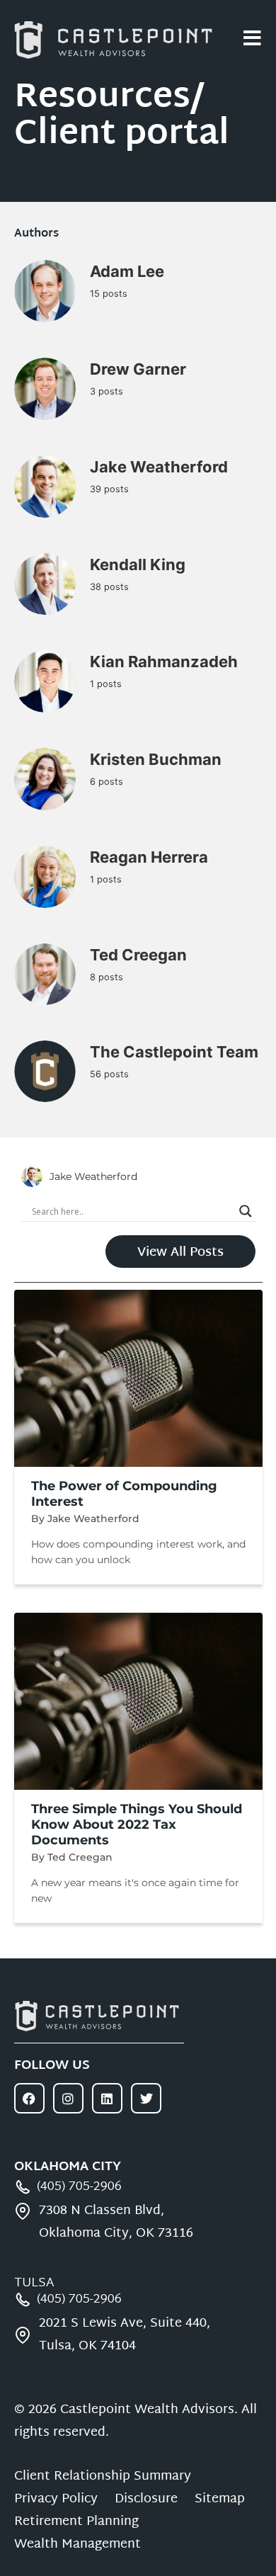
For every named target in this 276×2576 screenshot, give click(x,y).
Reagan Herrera (149, 857)
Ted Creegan (138, 955)
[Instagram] (68, 2098)
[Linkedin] (107, 2098)
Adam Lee (127, 271)
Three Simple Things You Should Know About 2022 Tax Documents (137, 1825)
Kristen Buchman (156, 759)
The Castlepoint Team (174, 1052)
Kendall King (138, 564)
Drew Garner (138, 369)
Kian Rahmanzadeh (164, 662)
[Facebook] (29, 2098)
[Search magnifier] (246, 1211)
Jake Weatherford (159, 467)
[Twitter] (146, 2098)
